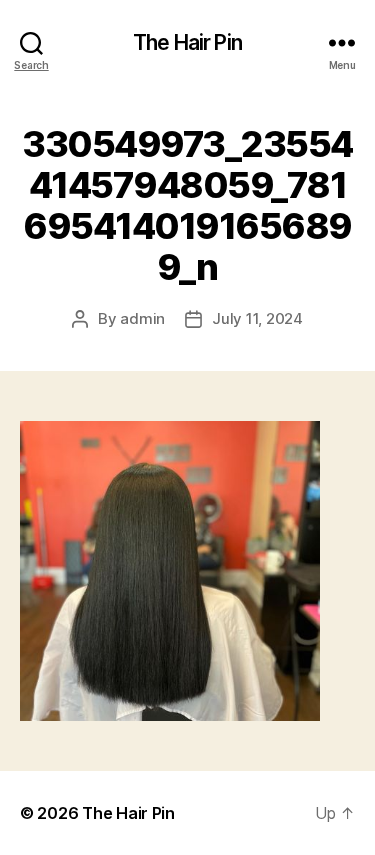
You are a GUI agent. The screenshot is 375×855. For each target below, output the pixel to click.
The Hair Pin (187, 42)
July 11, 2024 (257, 318)
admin (142, 318)
